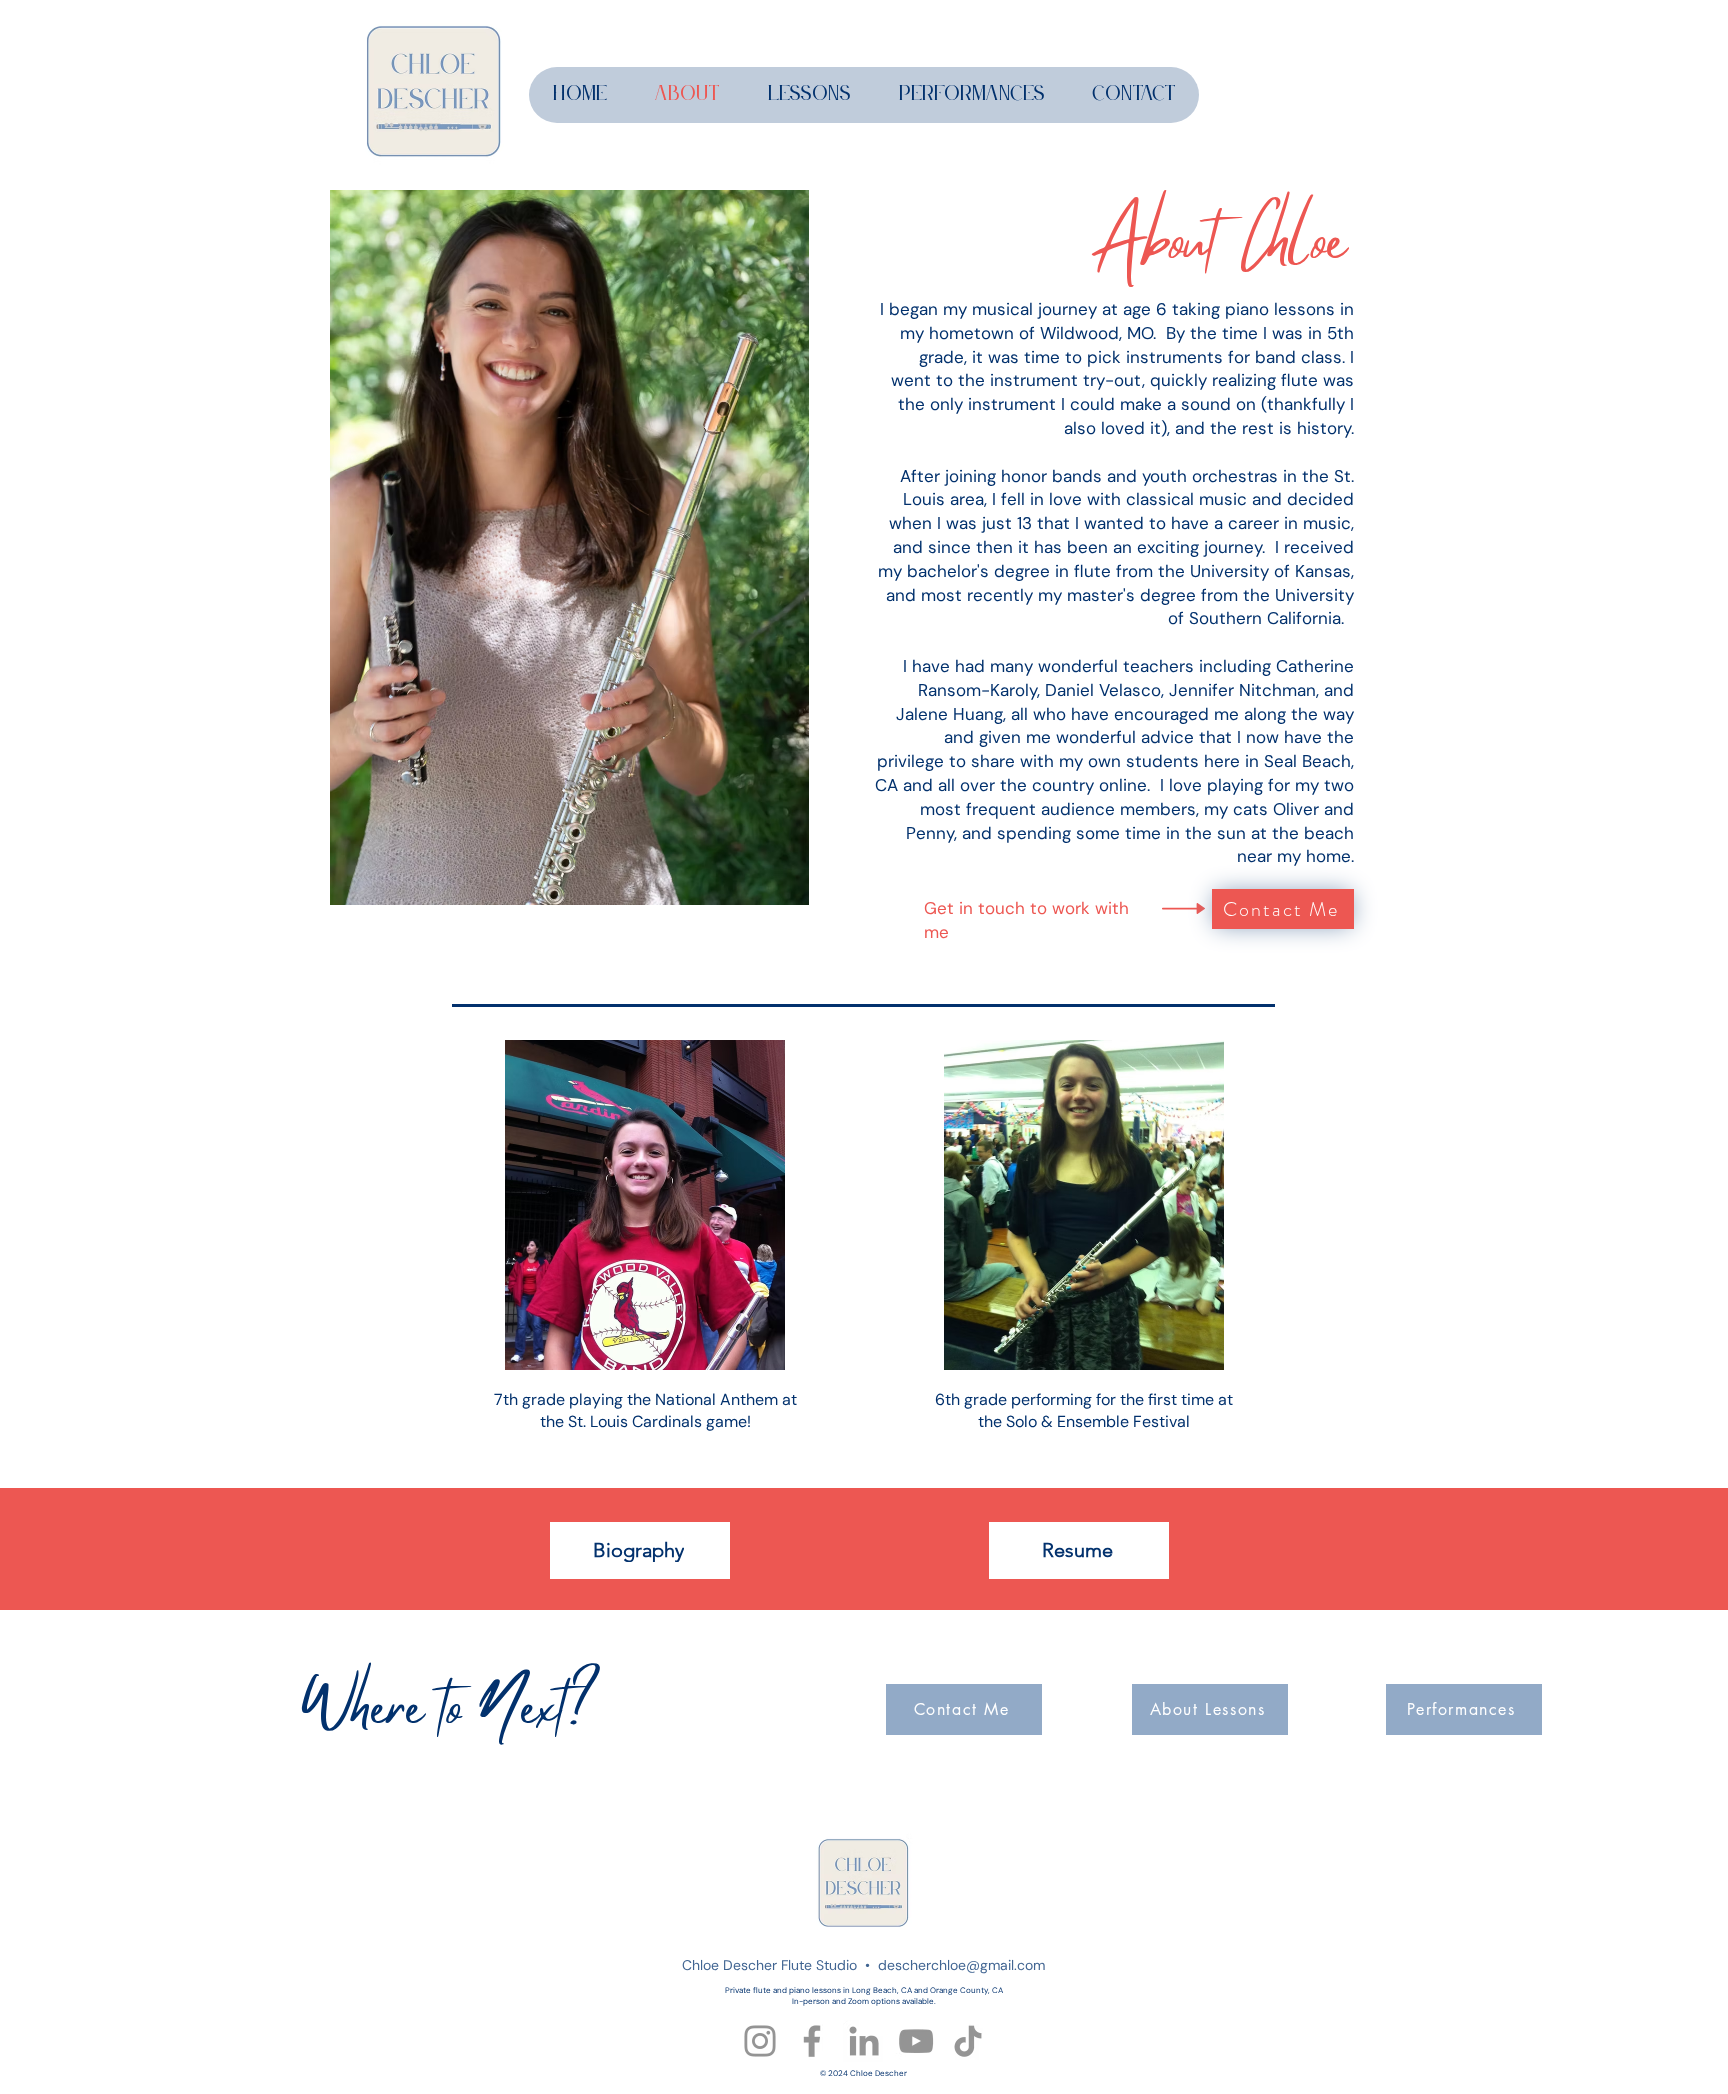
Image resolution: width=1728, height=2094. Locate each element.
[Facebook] (812, 2041)
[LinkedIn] (864, 2041)
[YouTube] (916, 2041)
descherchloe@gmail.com (961, 1965)
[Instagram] (760, 2041)
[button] (808, 95)
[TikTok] (968, 2041)
